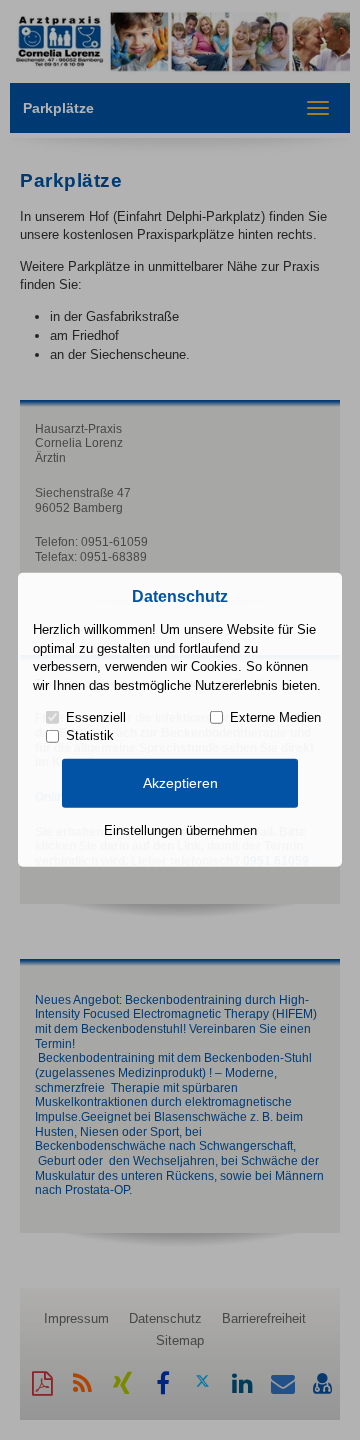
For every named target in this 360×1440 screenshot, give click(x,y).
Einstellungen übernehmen (180, 830)
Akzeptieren (180, 783)
